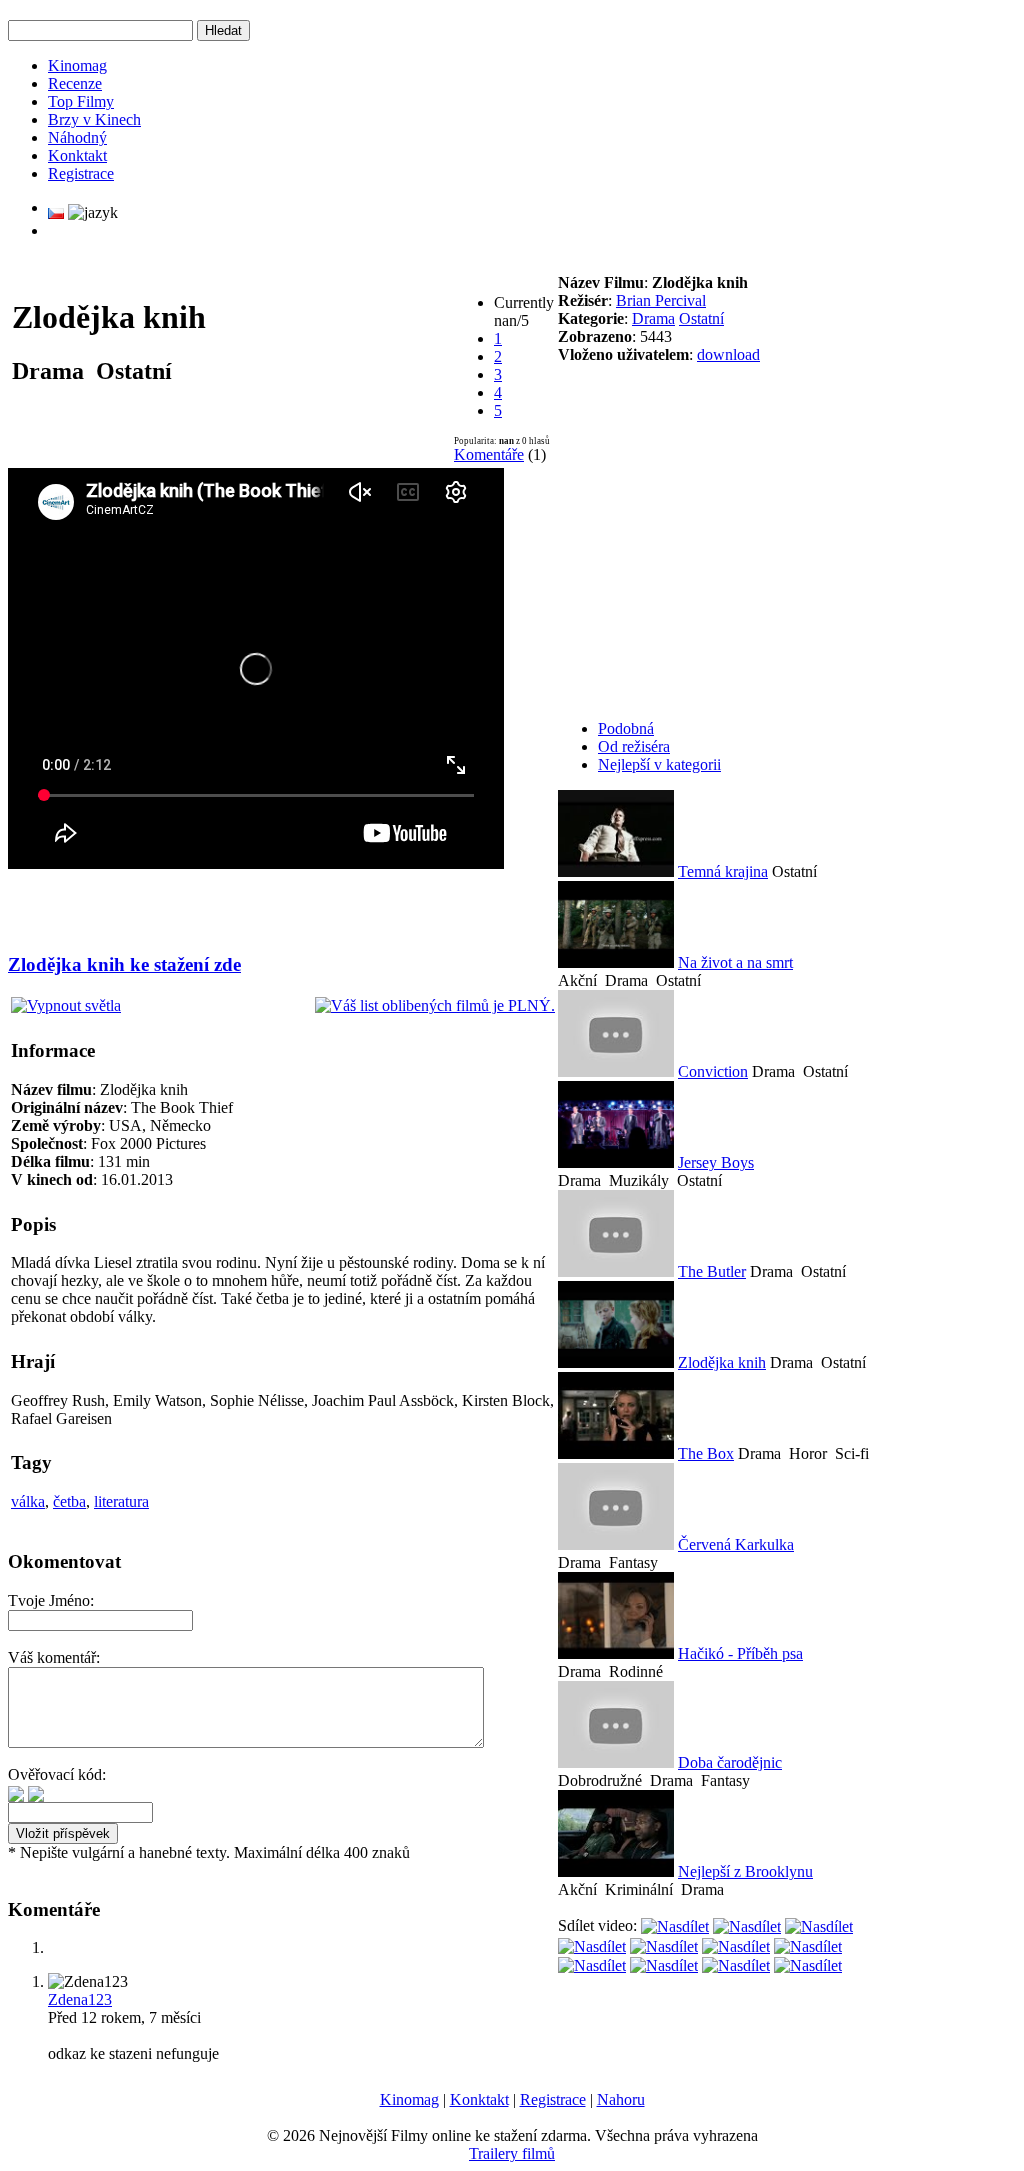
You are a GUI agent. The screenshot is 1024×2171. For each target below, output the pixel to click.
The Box (706, 1453)
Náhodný (77, 137)
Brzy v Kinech (94, 119)
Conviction (713, 1071)
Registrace (81, 173)
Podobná (626, 728)
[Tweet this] (675, 1925)
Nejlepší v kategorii (659, 764)
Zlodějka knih (722, 1362)
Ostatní (701, 318)
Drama (653, 318)
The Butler (712, 1271)
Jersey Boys (716, 1162)
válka (28, 1501)
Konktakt (77, 155)
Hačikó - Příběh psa (740, 1653)
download (728, 354)
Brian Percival (661, 300)
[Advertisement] (245, 902)
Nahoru (621, 2099)
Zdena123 (80, 1999)
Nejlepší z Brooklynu (745, 1871)
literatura (121, 1501)
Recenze (75, 83)
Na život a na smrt (735, 962)
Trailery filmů (512, 2153)
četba (69, 1501)
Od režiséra (634, 746)
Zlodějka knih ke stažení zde (124, 964)
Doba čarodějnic (730, 1762)
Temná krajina (723, 871)
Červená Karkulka (736, 1544)
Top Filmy (81, 101)
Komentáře (489, 454)
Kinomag (77, 65)
